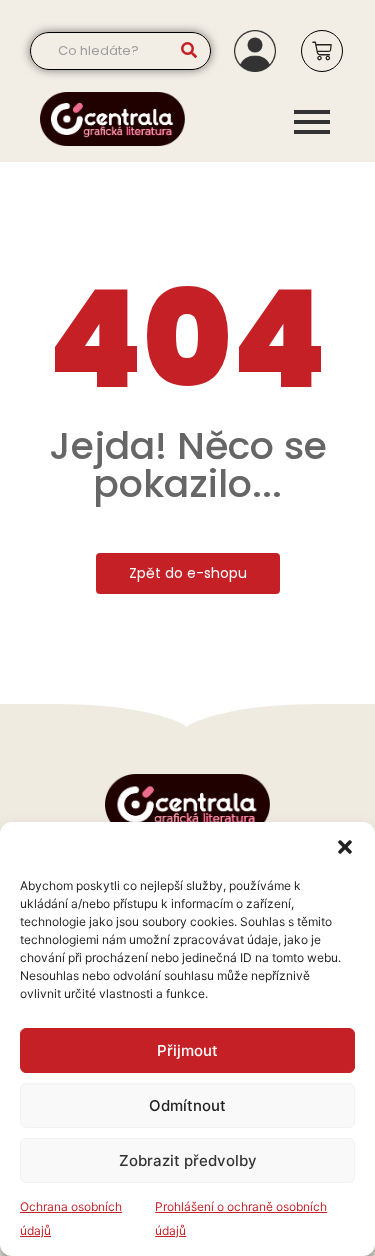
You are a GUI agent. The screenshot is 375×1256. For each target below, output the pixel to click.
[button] (345, 847)
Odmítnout (187, 1105)
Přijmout (187, 1050)
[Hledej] (188, 51)
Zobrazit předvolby (188, 1160)
